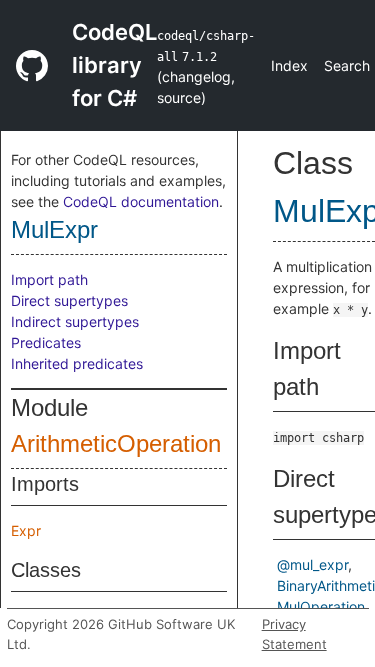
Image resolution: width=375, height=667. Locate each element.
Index (289, 65)
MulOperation (321, 606)
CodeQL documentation (141, 201)
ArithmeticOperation (116, 443)
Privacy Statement (294, 634)
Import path (49, 279)
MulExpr (54, 229)
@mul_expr (312, 564)
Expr (26, 530)
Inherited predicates (77, 363)
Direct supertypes (69, 300)
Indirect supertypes (75, 321)
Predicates (46, 342)
